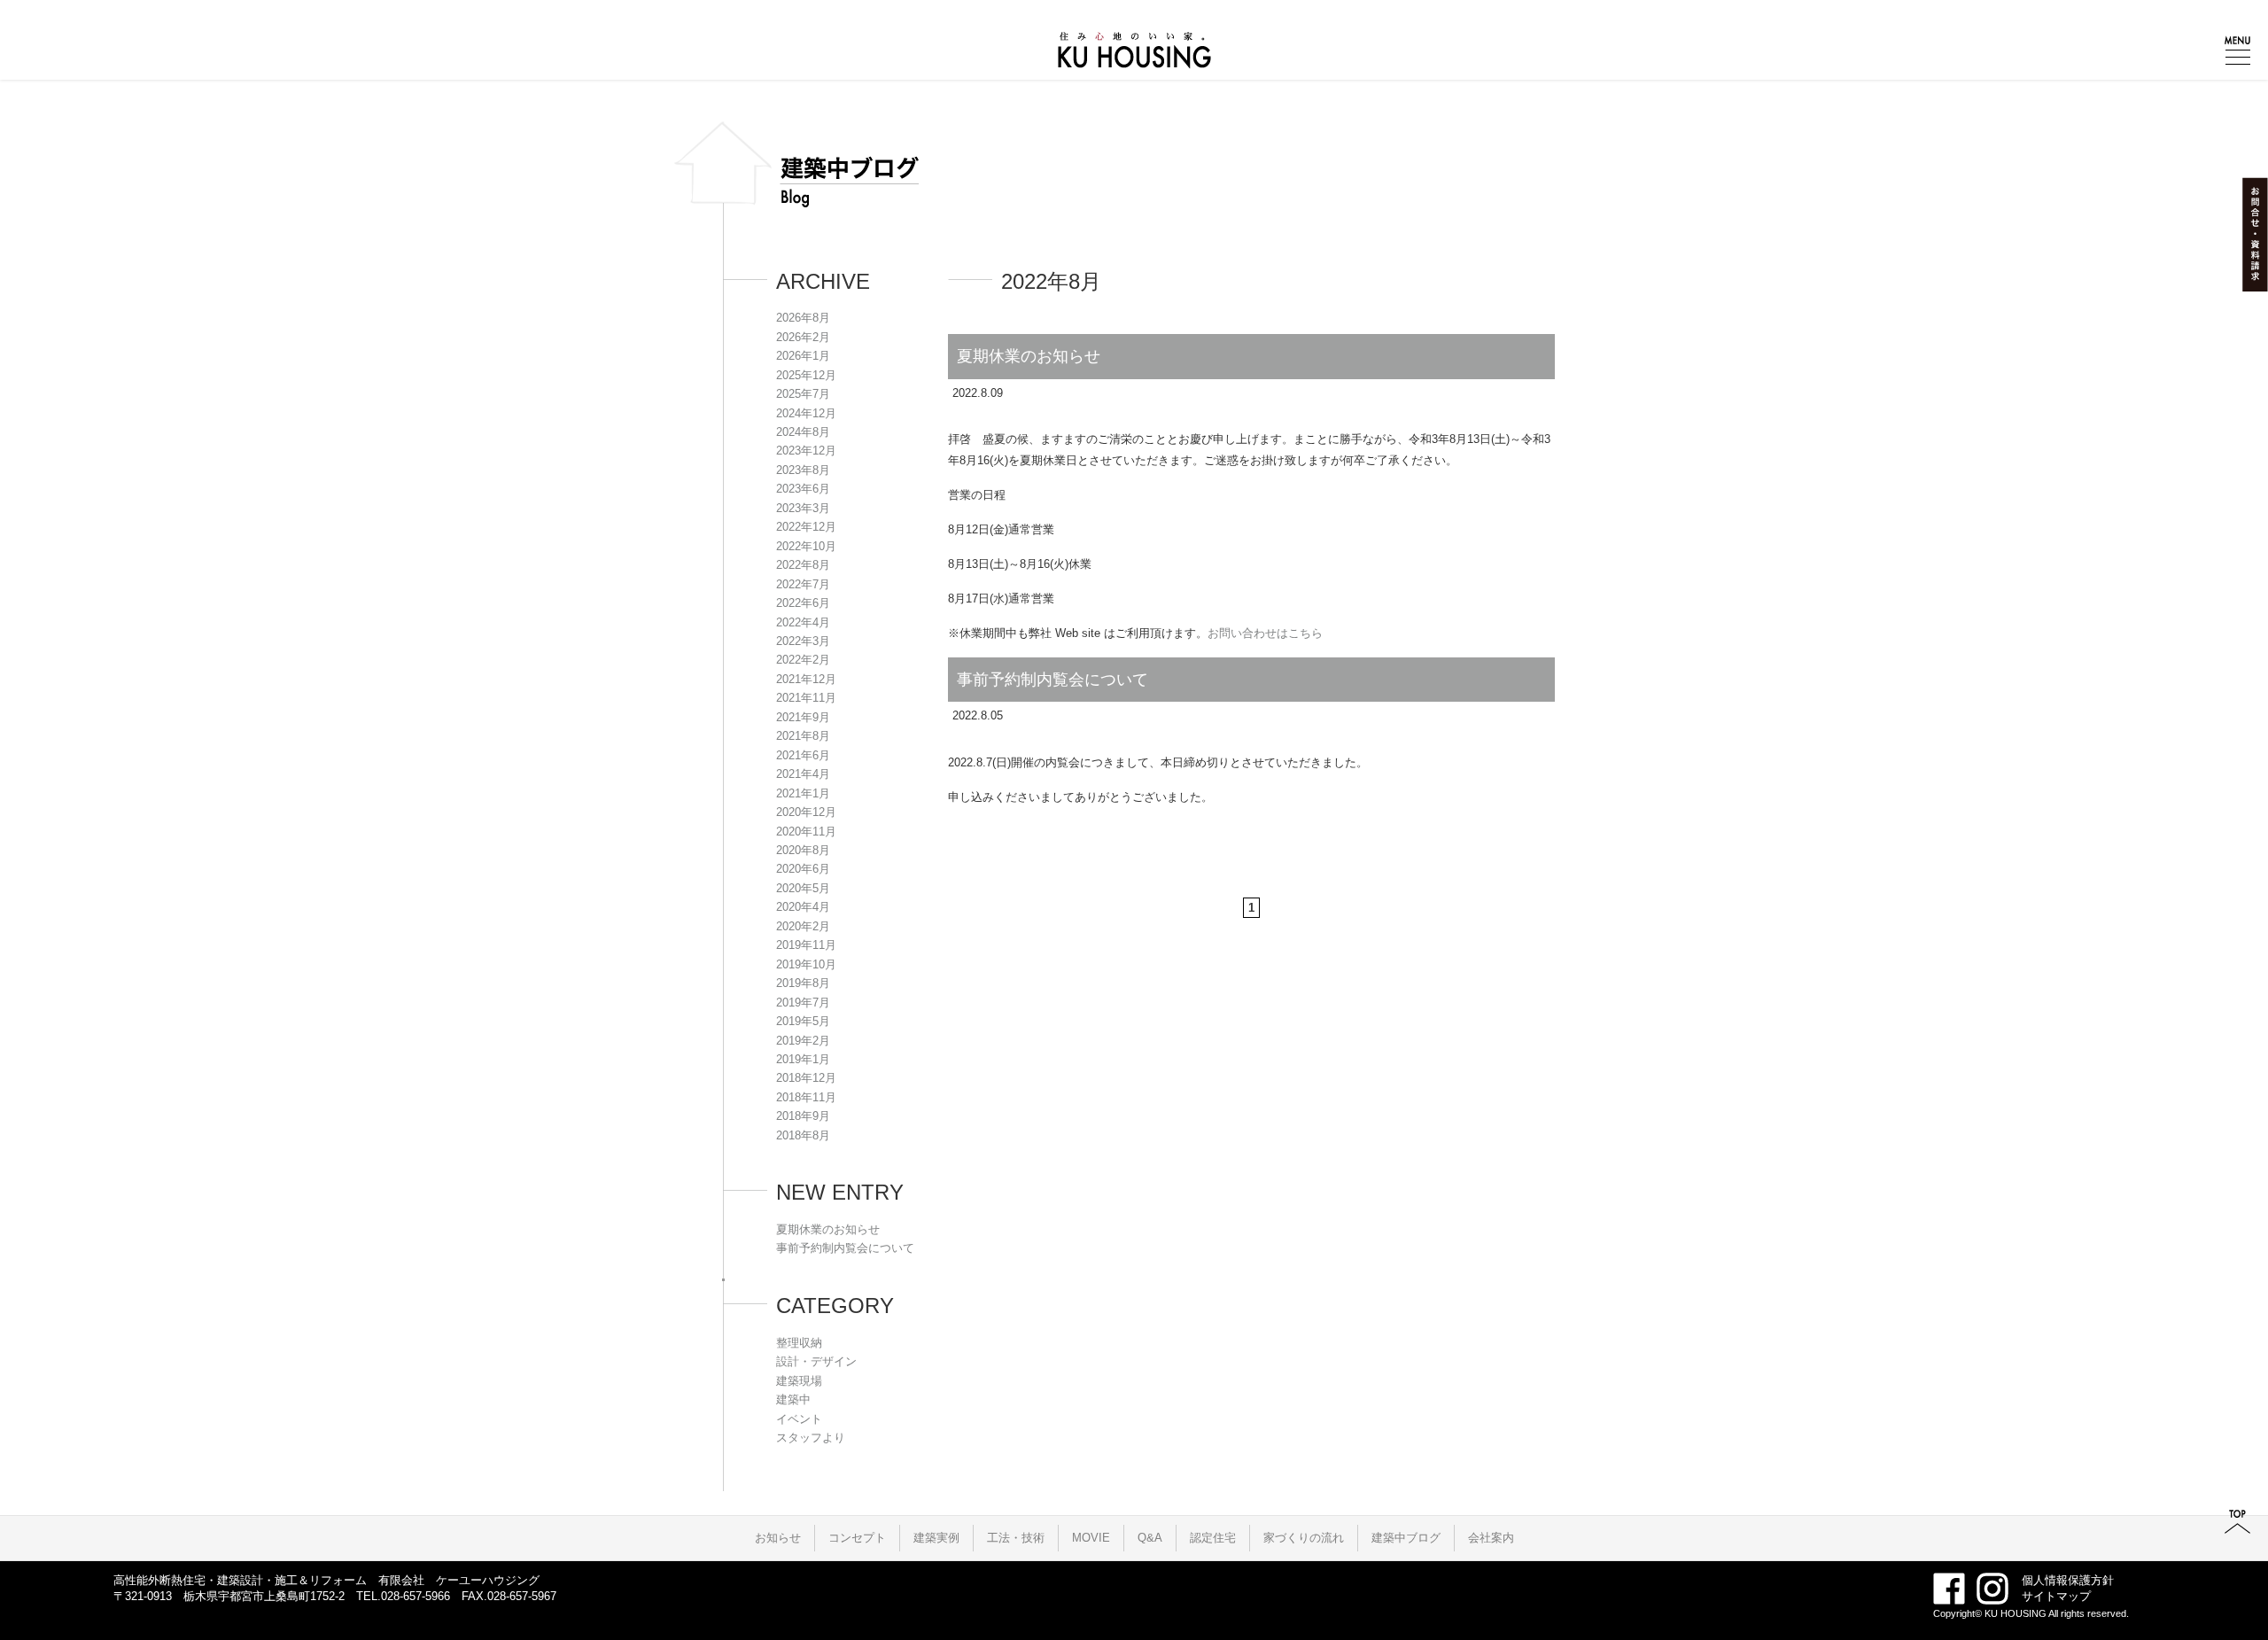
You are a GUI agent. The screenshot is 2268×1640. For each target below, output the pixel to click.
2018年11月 (806, 1097)
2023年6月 (803, 489)
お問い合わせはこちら (1265, 633)
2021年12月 (806, 679)
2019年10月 (806, 964)
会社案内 (1491, 1538)
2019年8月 (803, 983)
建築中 (793, 1399)
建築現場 (799, 1381)
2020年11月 (806, 832)
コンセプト (857, 1538)
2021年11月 (806, 698)
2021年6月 (803, 755)
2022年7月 (803, 584)
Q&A (1150, 1538)
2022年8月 (803, 565)
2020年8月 (803, 850)
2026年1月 (803, 356)
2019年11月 (806, 945)
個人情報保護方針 (2068, 1580)
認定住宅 (1213, 1538)
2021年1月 (803, 793)
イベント (799, 1419)
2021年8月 (803, 736)
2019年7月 (803, 1003)
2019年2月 (803, 1041)
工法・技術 (1016, 1538)
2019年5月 (803, 1021)
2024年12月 (806, 413)
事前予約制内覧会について (1052, 680)
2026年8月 (803, 318)
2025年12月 (806, 375)
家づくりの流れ (1304, 1538)
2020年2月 (803, 926)
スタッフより (811, 1438)
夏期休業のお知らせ (1029, 356)
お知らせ (778, 1538)
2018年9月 (803, 1116)
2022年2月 (803, 660)
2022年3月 (803, 641)
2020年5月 (803, 888)
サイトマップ (2056, 1596)
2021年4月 (803, 774)
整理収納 (799, 1343)
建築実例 (936, 1538)
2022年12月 (806, 527)
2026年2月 (803, 337)
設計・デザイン (816, 1361)
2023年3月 (803, 508)
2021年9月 (803, 717)
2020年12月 (806, 812)
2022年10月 (806, 546)
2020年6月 (803, 869)
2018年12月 (806, 1078)
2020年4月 (803, 907)
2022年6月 (803, 603)
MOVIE (1091, 1538)
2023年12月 (806, 451)
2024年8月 (803, 432)
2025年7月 (803, 394)
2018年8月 (803, 1135)
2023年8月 (803, 470)
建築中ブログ (1406, 1538)
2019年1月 (803, 1059)
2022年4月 (803, 622)
